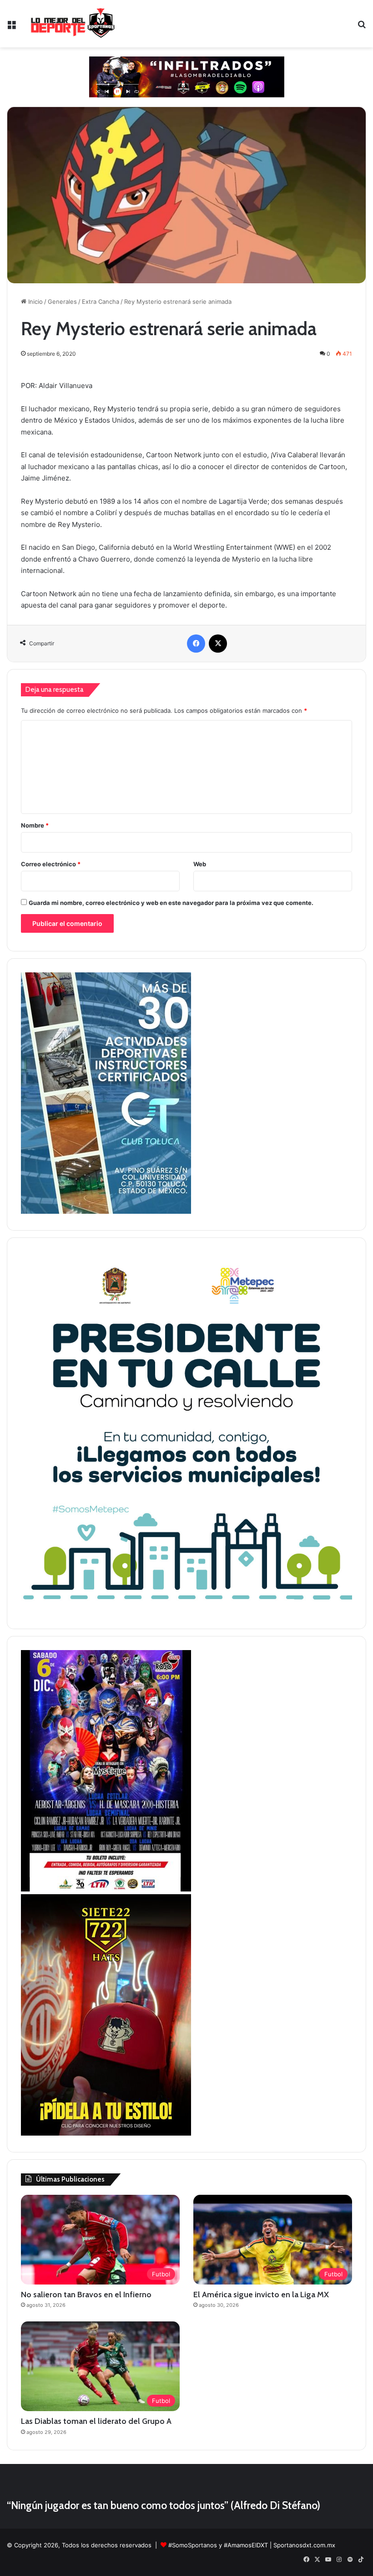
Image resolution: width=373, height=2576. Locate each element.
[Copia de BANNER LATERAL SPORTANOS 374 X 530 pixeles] (106, 2133)
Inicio (35, 302)
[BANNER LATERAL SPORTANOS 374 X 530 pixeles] (106, 1889)
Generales (62, 302)
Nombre (35, 825)
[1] (106, 1211)
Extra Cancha (101, 302)
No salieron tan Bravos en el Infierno (86, 2295)
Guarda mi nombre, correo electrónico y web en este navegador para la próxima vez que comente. (171, 903)
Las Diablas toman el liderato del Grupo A (96, 2421)
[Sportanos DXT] (73, 24)
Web (200, 864)
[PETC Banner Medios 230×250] (186, 1610)
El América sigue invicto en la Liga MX (261, 2295)
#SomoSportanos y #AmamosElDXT (218, 2545)
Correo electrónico (51, 864)
